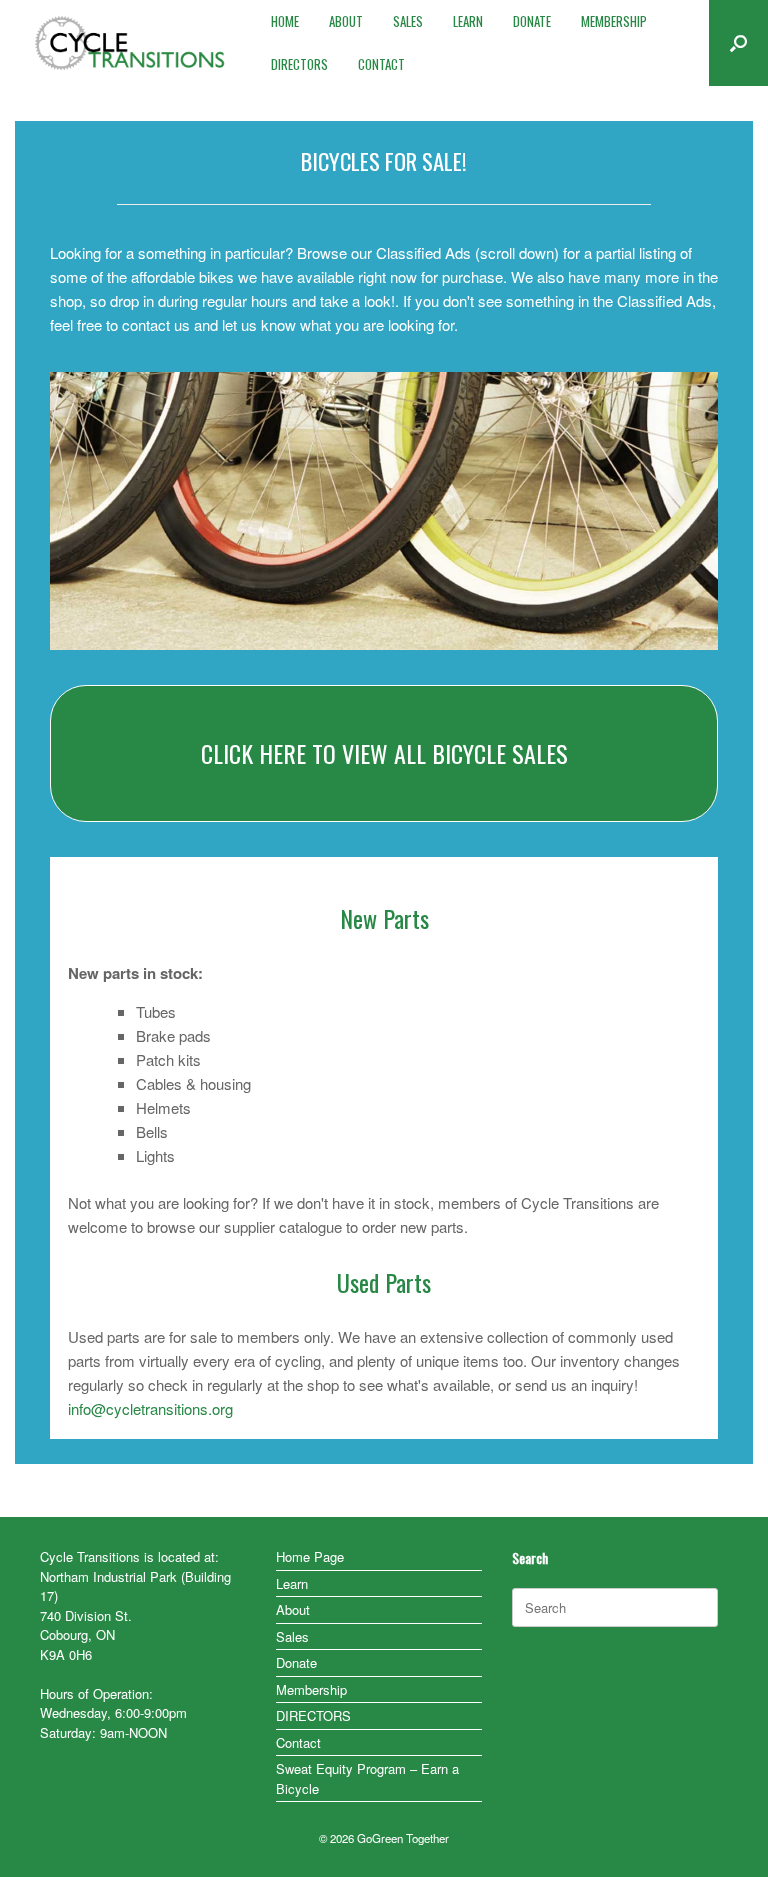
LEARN (468, 21)
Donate (296, 1662)
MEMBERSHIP (614, 21)
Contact (298, 1742)
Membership (311, 1689)
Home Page (310, 1556)
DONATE (532, 21)
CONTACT (381, 64)
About (293, 1609)
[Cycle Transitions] (130, 42)
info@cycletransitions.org (150, 1408)
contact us (156, 324)
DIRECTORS (299, 64)
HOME (285, 21)
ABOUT (346, 21)
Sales (292, 1636)
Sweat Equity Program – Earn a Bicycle (367, 1778)
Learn (292, 1583)
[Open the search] (738, 43)
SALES (408, 21)
